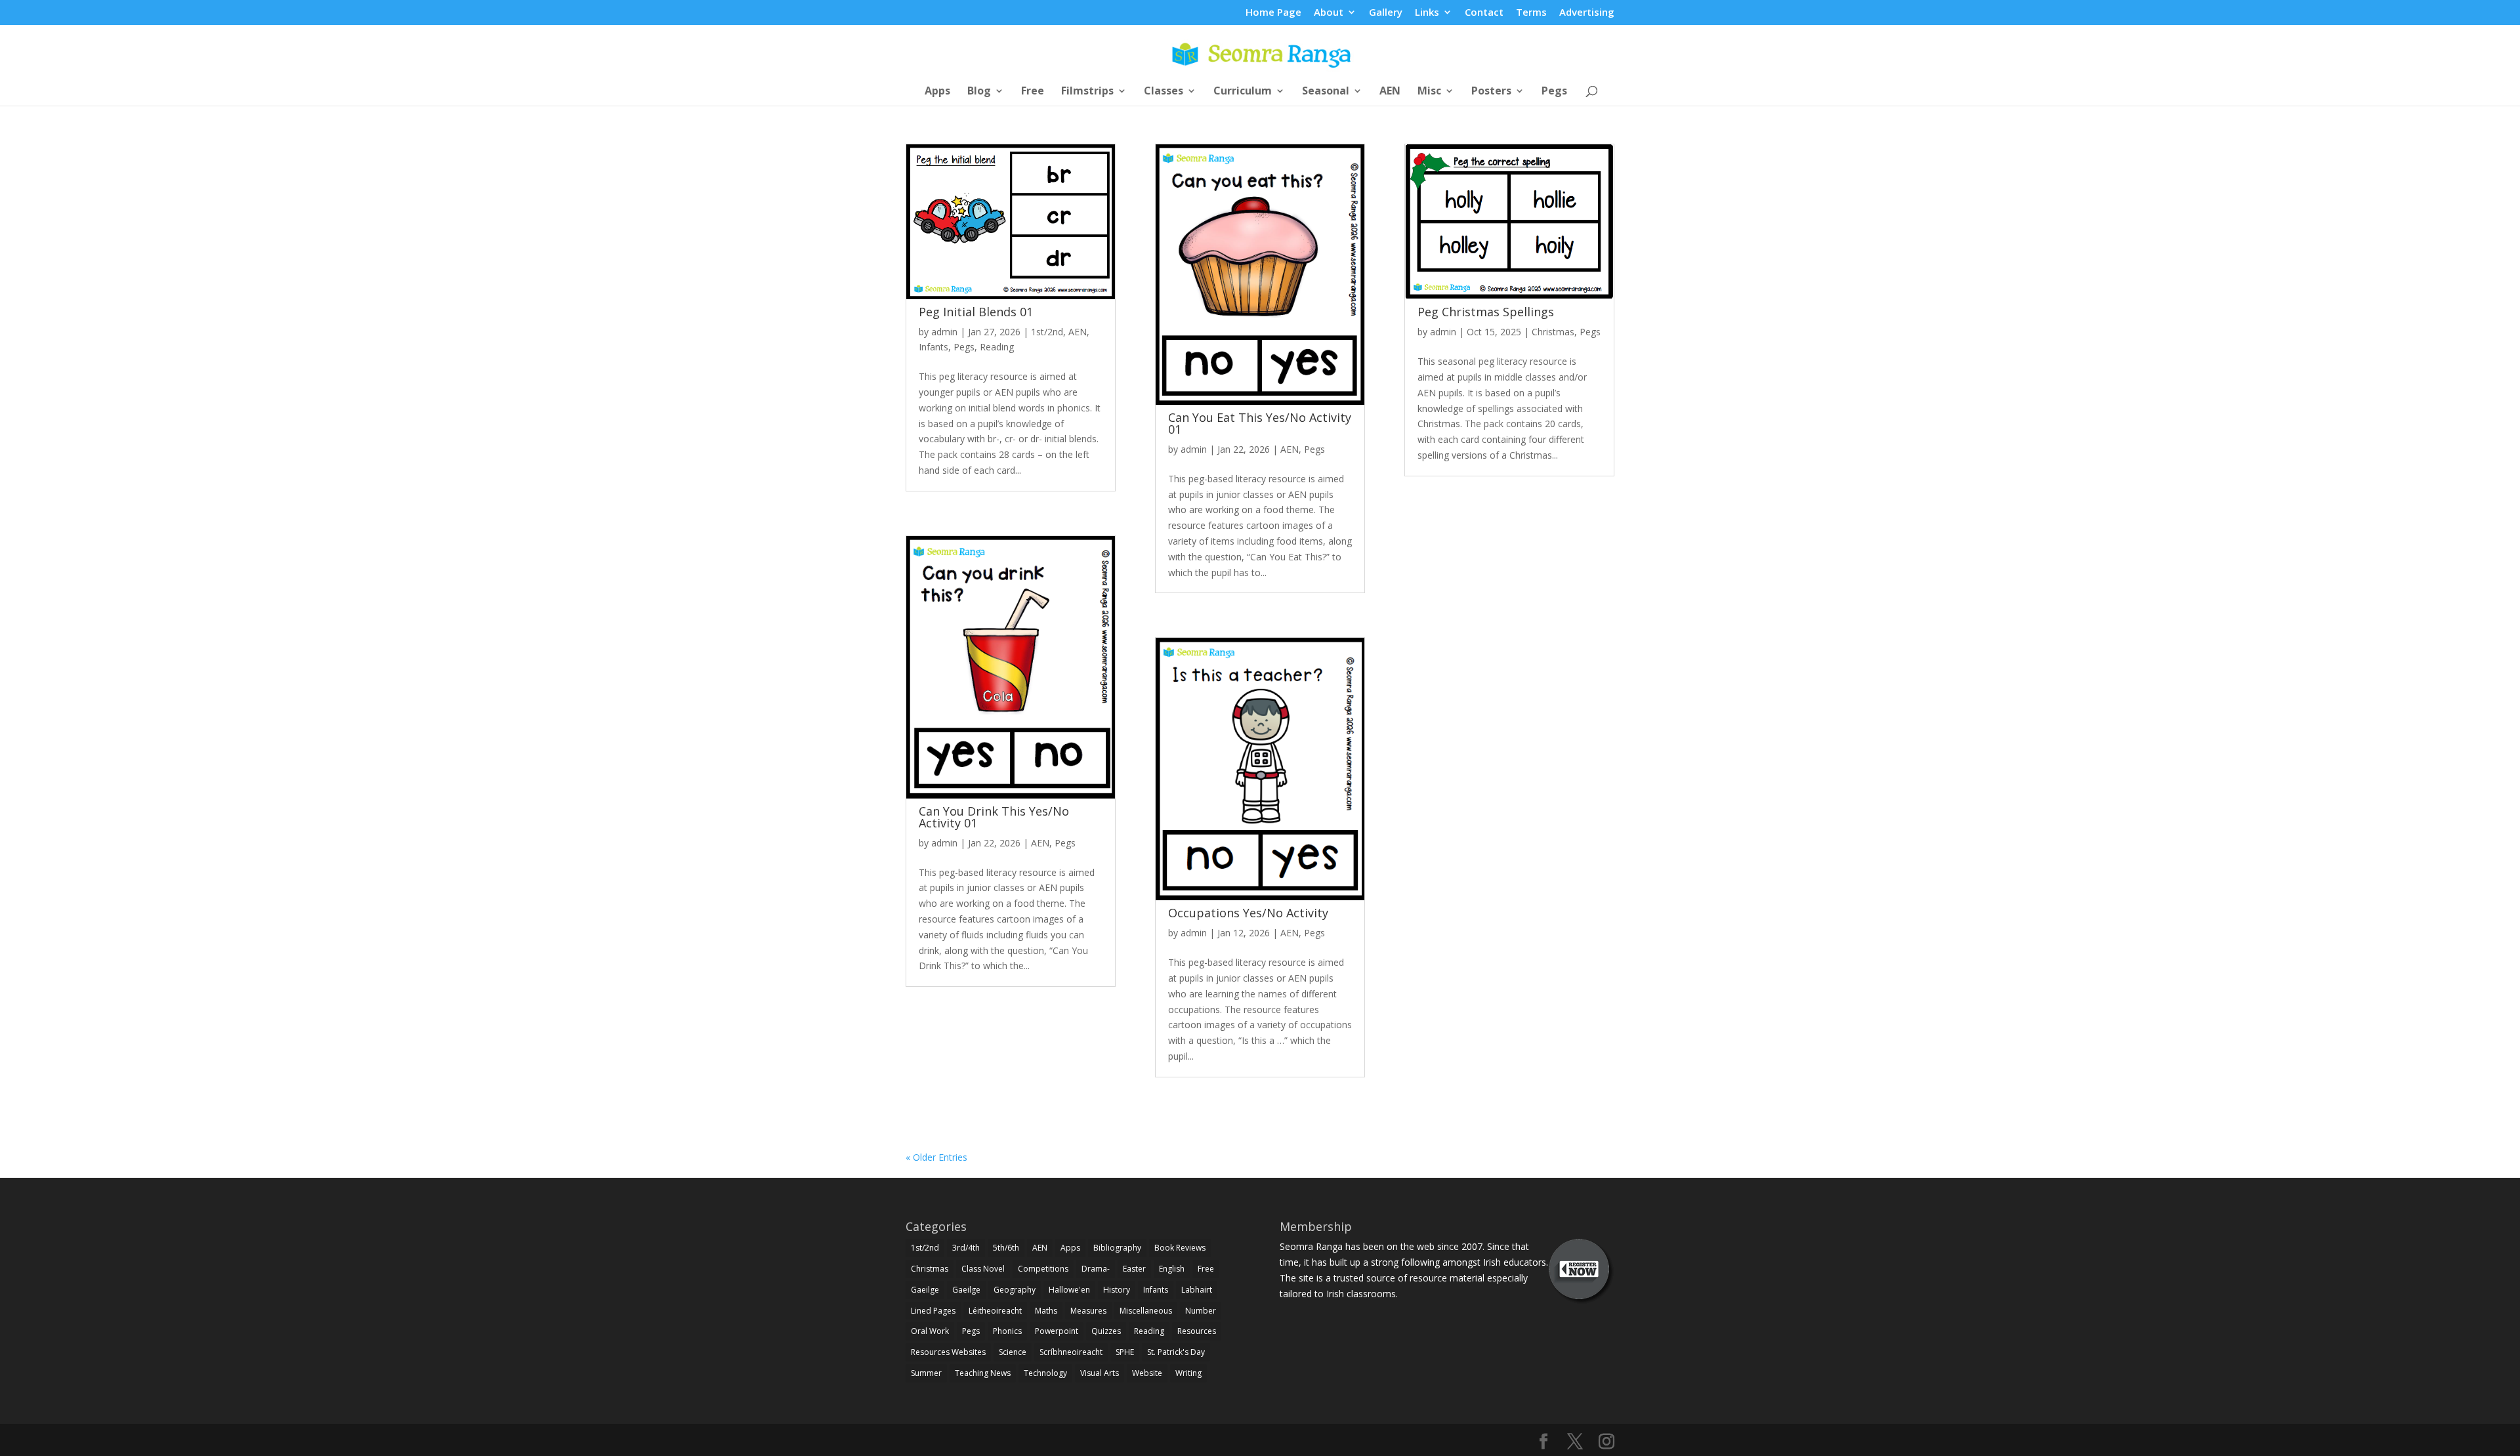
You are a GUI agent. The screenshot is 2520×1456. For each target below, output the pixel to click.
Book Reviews (1180, 1248)
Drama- (1096, 1269)
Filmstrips (1087, 92)
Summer (926, 1373)
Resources (1197, 1331)
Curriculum (1243, 92)
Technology (1045, 1373)
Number (1201, 1311)
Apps (937, 92)
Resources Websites (948, 1352)
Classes (1164, 92)
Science (1013, 1352)
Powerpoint (1057, 1331)
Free (1033, 92)
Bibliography (1117, 1248)
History (1117, 1290)
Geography (1015, 1290)
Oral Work (930, 1331)
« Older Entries (936, 1157)
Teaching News (983, 1373)
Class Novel (983, 1269)
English (1172, 1269)
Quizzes (1106, 1331)
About (1329, 13)
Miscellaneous (1146, 1311)
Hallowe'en (1069, 1290)
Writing (1188, 1373)
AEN (1390, 92)
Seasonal (1326, 92)
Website (1147, 1373)
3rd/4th (966, 1248)
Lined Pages (933, 1311)
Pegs (1554, 92)
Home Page (1273, 13)
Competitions (1043, 1269)
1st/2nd (1047, 332)
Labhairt (1197, 1290)
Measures (1088, 1311)
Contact (1484, 13)
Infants (934, 347)
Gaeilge (925, 1290)
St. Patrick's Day (1176, 1352)
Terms (1531, 13)
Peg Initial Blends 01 (976, 312)
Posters (1491, 92)
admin (944, 332)
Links (1427, 13)
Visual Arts (1100, 1373)
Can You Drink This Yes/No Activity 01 (994, 817)
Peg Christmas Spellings (1486, 312)
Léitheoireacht (995, 1311)
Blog (979, 92)
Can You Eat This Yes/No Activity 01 (1260, 423)
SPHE (1125, 1352)
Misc (1429, 92)
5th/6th (1006, 1248)
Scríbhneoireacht (1071, 1352)
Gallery (1386, 13)
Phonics (1007, 1331)
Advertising (1587, 13)
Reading (997, 347)
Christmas (1553, 332)
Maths (1046, 1311)
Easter (1134, 1269)
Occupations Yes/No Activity (1248, 913)
